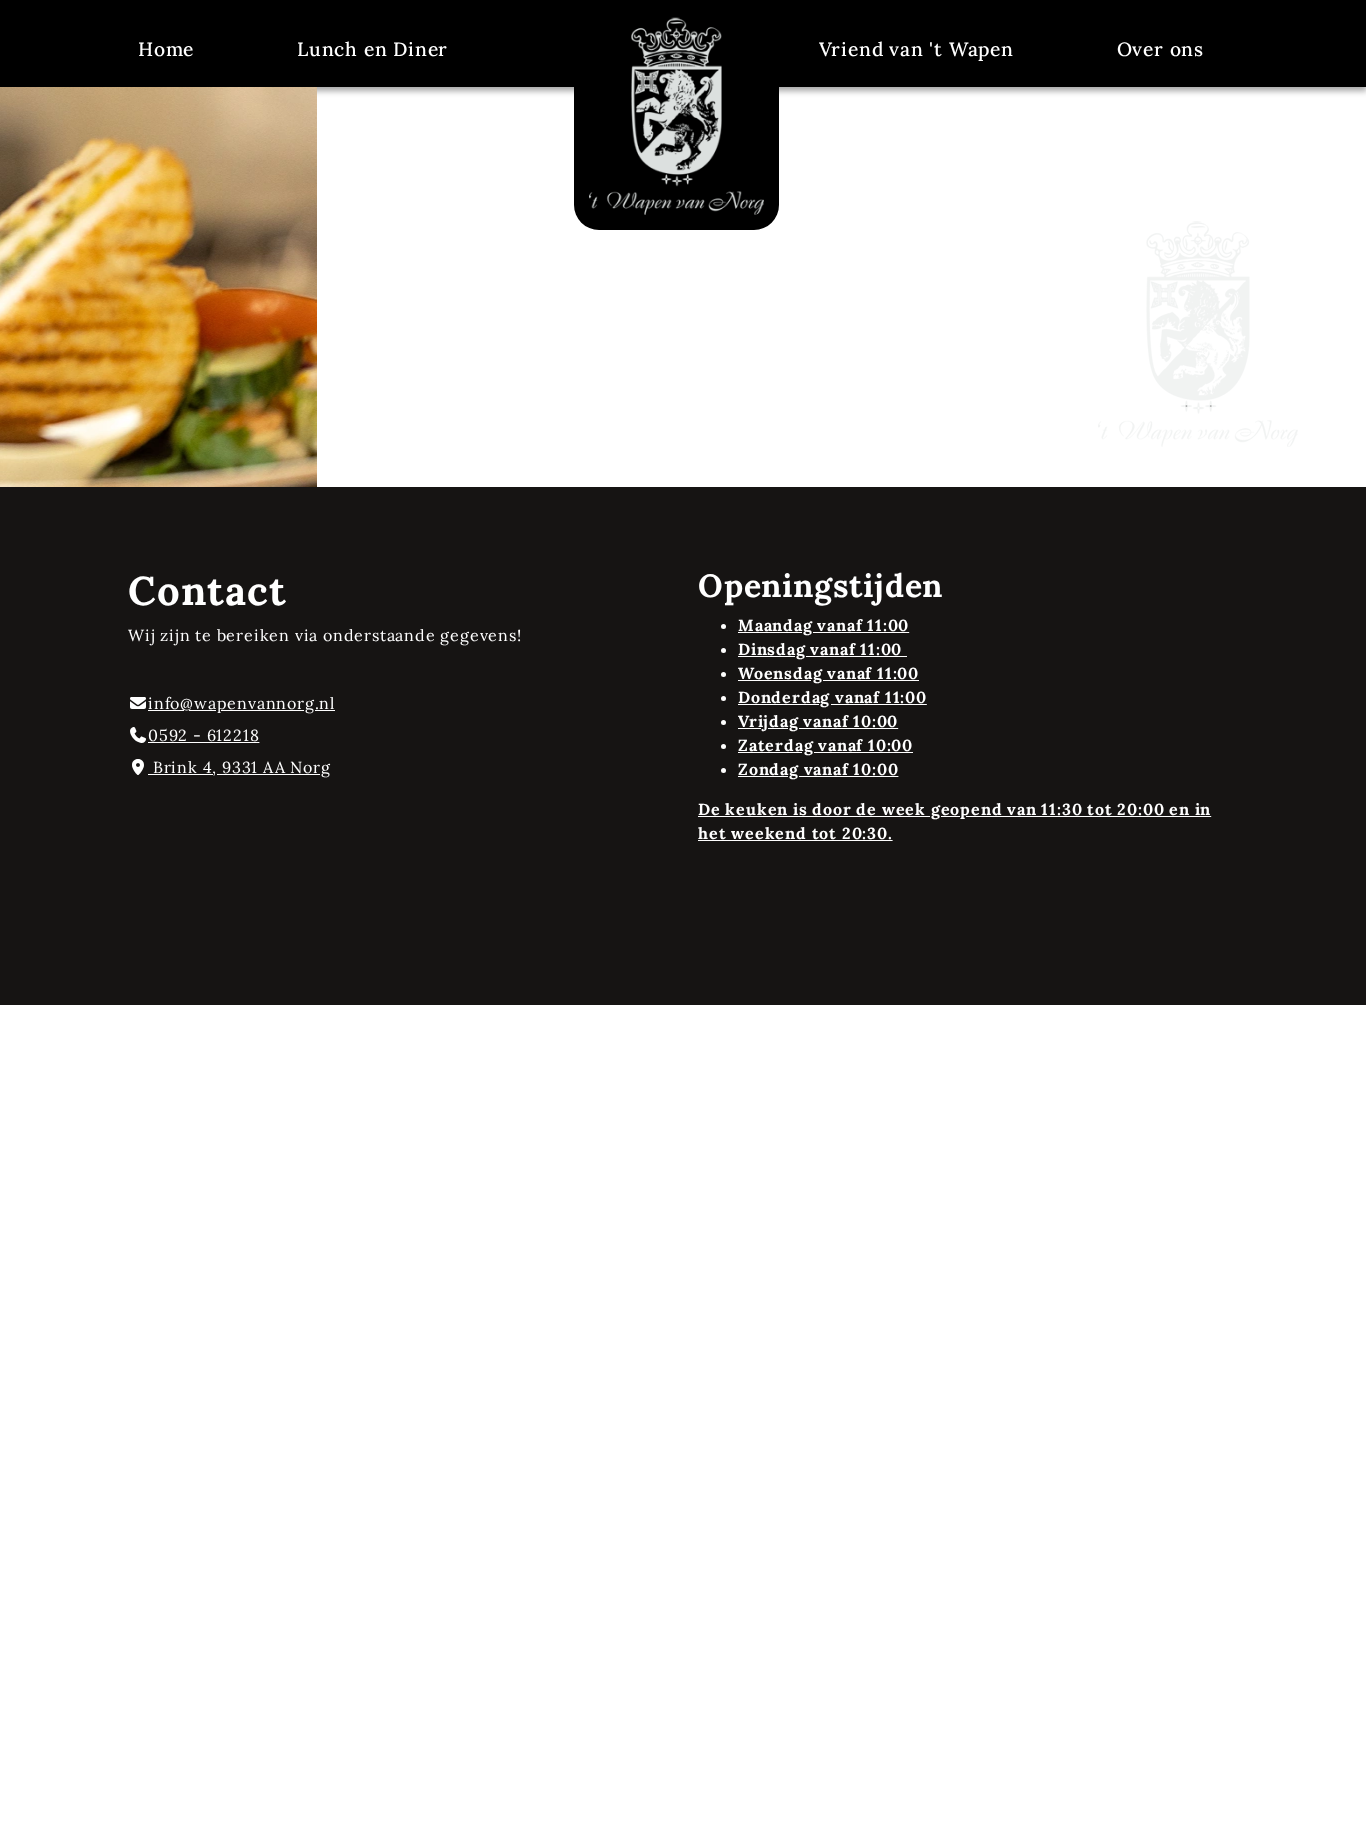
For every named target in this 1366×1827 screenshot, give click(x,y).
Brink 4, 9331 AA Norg (239, 767)
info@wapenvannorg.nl (241, 703)
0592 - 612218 (203, 735)
